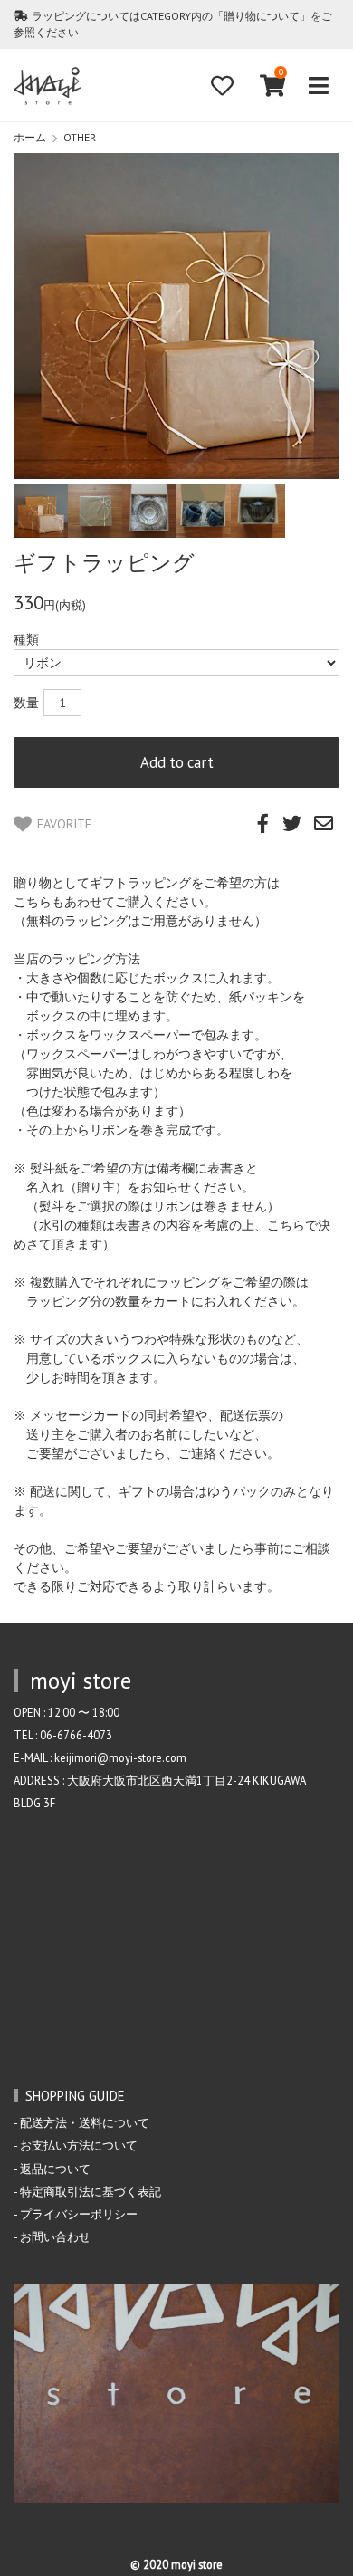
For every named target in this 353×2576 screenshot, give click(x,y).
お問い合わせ (55, 2236)
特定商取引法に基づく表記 (91, 2191)
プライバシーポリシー (79, 2214)
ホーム (30, 137)
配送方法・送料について (85, 2122)
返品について (55, 2169)
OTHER (80, 137)
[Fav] (222, 86)
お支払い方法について (79, 2145)
